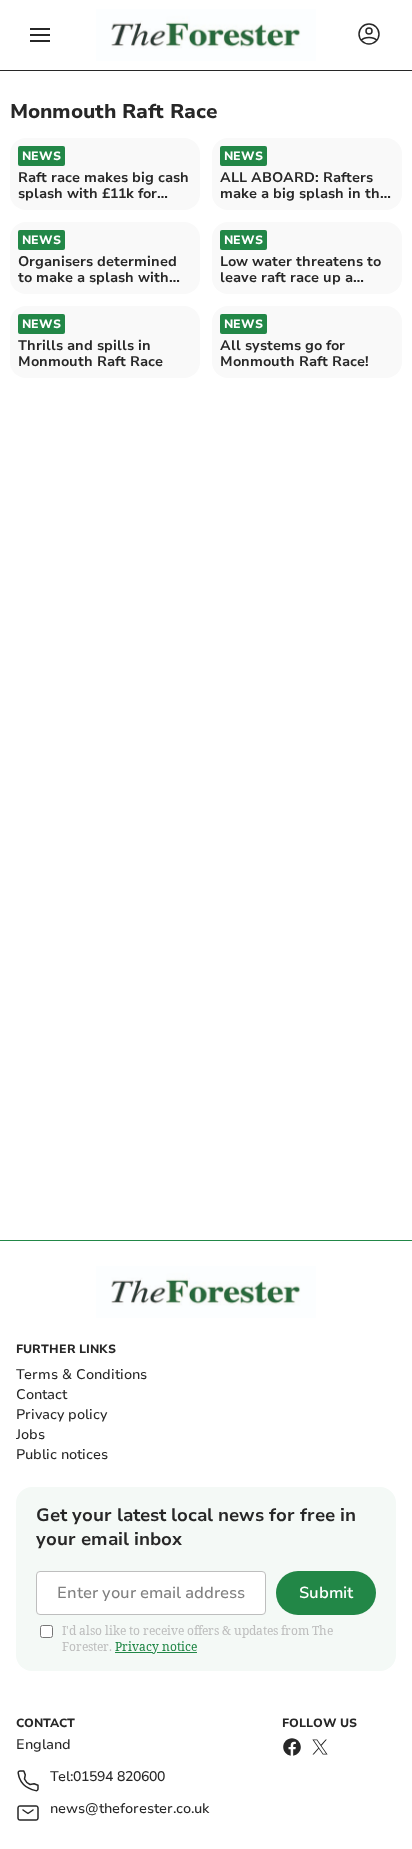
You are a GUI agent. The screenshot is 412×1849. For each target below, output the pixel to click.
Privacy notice (156, 1646)
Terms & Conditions (81, 1374)
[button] (40, 35)
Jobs (30, 1434)
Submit (326, 1593)
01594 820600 (119, 1777)
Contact (41, 1394)
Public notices (62, 1454)
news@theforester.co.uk (129, 1809)
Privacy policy (61, 1414)
